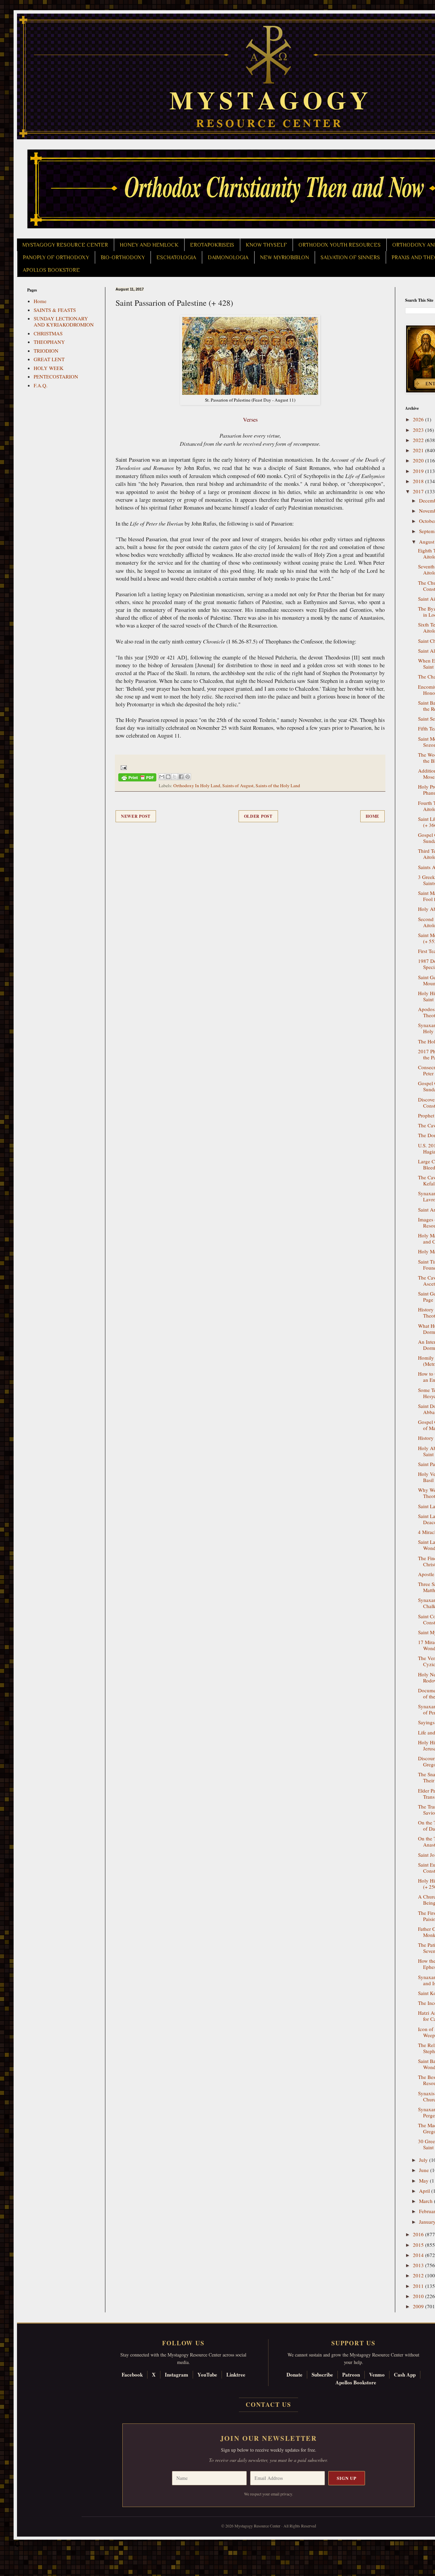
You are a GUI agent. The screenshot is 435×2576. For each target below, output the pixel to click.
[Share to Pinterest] (188, 777)
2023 (419, 430)
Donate (294, 2375)
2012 (419, 2275)
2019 (419, 471)
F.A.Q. (41, 385)
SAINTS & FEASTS (55, 310)
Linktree (236, 2375)
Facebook (132, 2375)
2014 (419, 2255)
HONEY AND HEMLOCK (149, 245)
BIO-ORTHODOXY (123, 258)
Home (372, 816)
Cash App (405, 2375)
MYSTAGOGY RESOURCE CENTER (65, 245)
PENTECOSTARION (56, 376)
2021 (419, 450)
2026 (419, 419)
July (424, 2160)
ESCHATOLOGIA (176, 258)
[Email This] (162, 777)
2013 (419, 2265)
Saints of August (238, 786)
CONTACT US (268, 2404)
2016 (419, 2234)
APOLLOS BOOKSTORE (51, 270)
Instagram (177, 2375)
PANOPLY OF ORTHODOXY (56, 258)
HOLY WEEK (49, 368)
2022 (419, 440)
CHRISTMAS (48, 333)
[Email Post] (123, 767)
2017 (419, 491)
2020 (419, 460)
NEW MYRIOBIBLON (284, 258)
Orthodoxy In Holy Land (197, 786)
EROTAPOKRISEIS (212, 245)
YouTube (207, 2375)
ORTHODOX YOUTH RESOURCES (340, 245)
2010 (419, 2296)
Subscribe (322, 2375)
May (424, 2181)
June (425, 2170)
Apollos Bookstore (356, 2382)
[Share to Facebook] (181, 777)
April (425, 2191)
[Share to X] (175, 777)
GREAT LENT (49, 359)
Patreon (351, 2375)
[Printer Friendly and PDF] (137, 779)
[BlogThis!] (168, 777)
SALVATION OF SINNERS (350, 258)
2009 (419, 2306)
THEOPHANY (49, 342)
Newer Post (136, 816)
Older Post (258, 816)
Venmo (377, 2375)
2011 (419, 2286)
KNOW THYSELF (266, 245)
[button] (17, 2545)
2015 (419, 2245)
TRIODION (46, 351)
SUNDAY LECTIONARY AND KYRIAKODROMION (64, 321)
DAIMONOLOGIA (228, 258)
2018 (419, 481)
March (427, 2201)
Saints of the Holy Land (278, 786)
